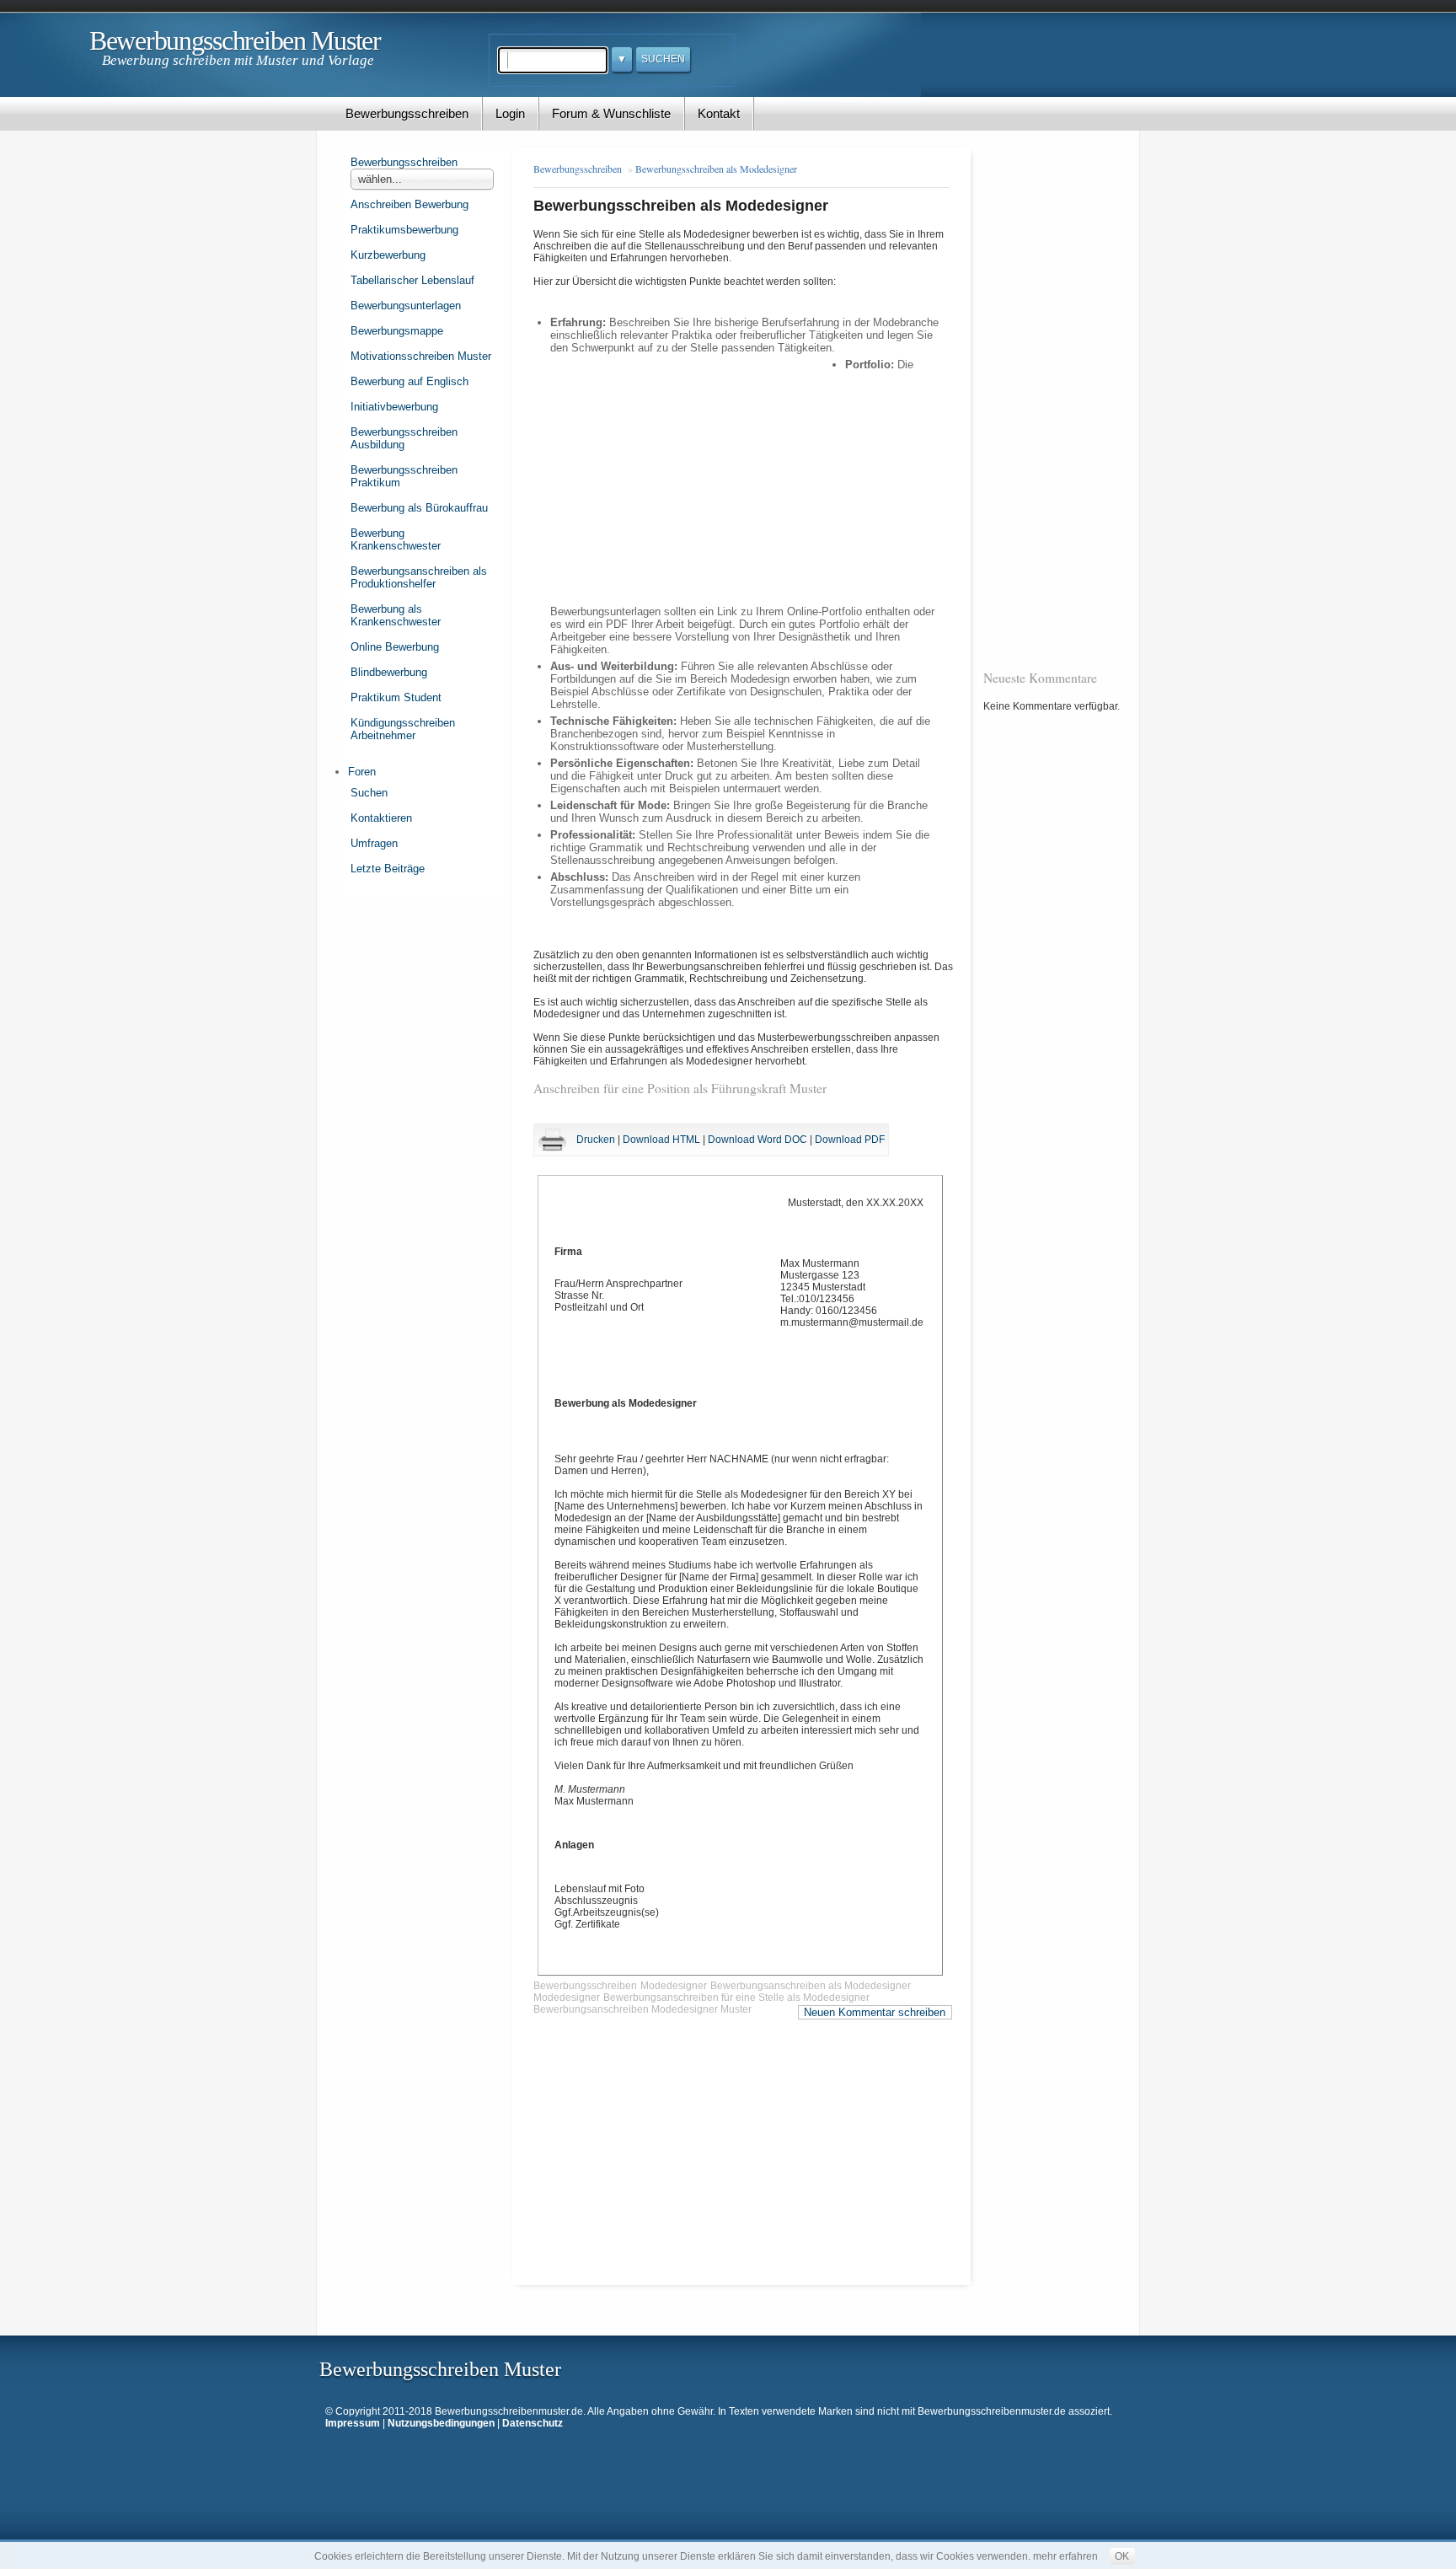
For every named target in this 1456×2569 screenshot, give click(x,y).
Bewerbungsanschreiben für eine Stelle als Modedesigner (736, 1998)
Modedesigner (674, 1986)
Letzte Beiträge (388, 869)
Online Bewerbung (395, 647)
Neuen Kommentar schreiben (875, 2012)
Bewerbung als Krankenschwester (396, 615)
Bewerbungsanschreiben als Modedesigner (811, 1986)
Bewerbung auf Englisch (409, 381)
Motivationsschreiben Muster (421, 356)
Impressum (353, 2423)
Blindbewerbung (389, 672)
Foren (362, 772)
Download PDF (850, 1140)
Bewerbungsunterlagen (406, 306)
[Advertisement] (698, 478)
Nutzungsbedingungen (441, 2423)
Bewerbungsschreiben (407, 113)
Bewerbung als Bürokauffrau (419, 508)
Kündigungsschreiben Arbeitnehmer (403, 729)
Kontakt (719, 113)
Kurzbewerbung (388, 255)
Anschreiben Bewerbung (409, 204)
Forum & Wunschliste (611, 113)
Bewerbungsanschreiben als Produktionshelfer (419, 577)
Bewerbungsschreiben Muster (235, 40)
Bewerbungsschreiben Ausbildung (404, 438)
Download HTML (661, 1140)
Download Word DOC (757, 1140)
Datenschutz (533, 2423)
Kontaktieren (381, 818)
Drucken (596, 1140)
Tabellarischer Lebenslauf (412, 280)
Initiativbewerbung (394, 407)
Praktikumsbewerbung (404, 230)
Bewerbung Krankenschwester (396, 539)
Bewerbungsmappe (397, 331)
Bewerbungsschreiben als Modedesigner (716, 169)
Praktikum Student (396, 697)
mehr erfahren (1065, 2556)
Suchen (369, 793)
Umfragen (374, 843)
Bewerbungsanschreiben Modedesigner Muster (642, 2009)
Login (510, 113)
